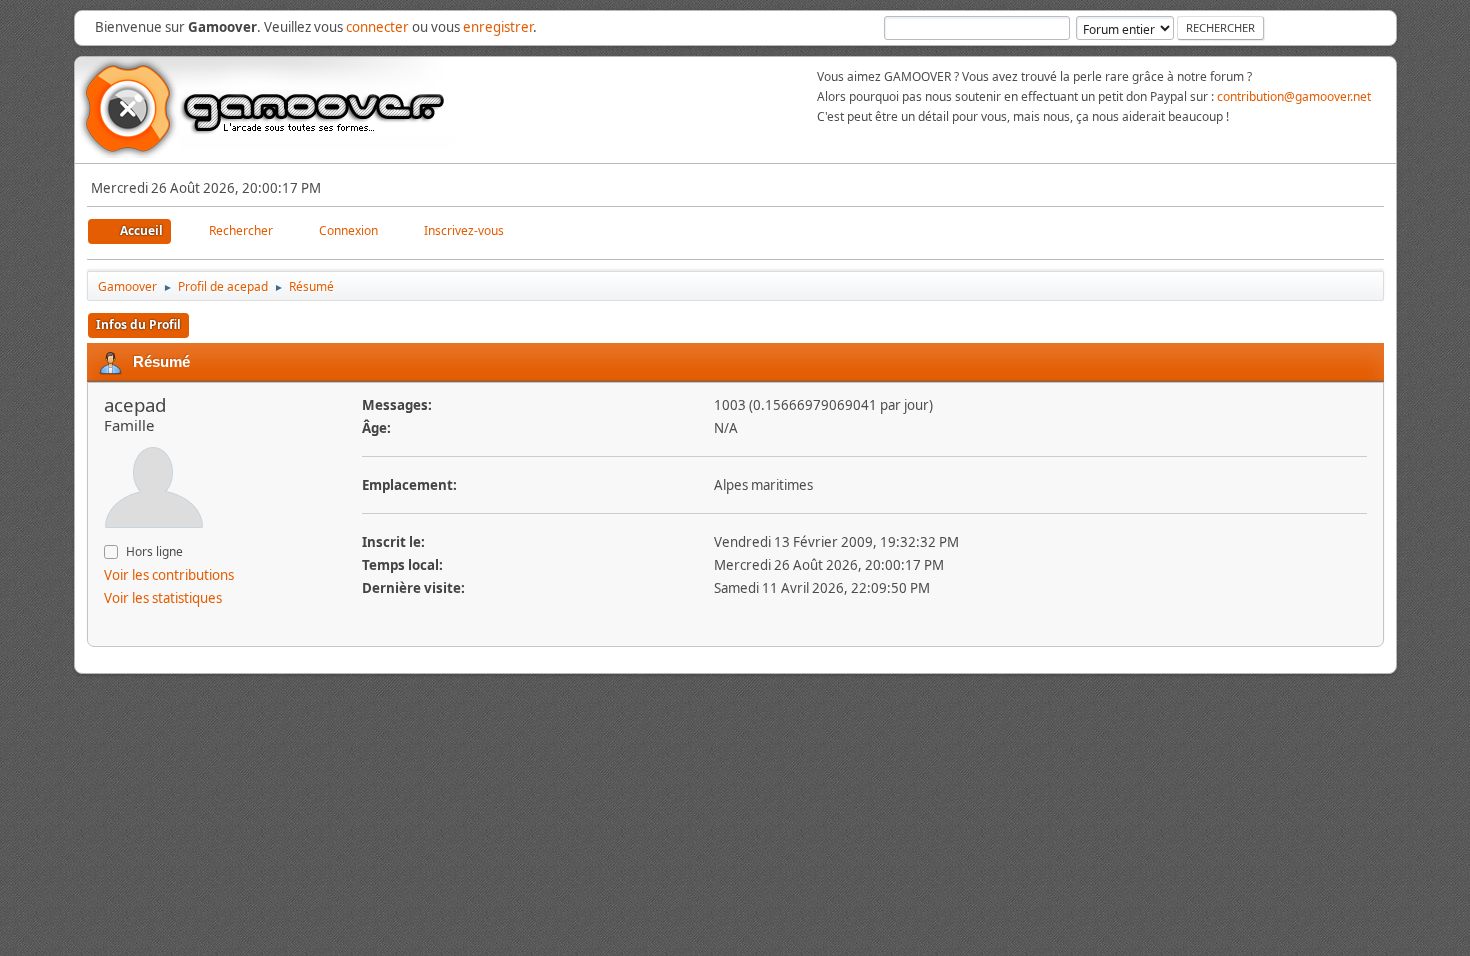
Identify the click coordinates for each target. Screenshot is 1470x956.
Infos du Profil (138, 324)
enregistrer (498, 27)
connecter (377, 27)
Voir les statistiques (163, 598)
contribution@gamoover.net (1294, 96)
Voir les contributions (169, 575)
